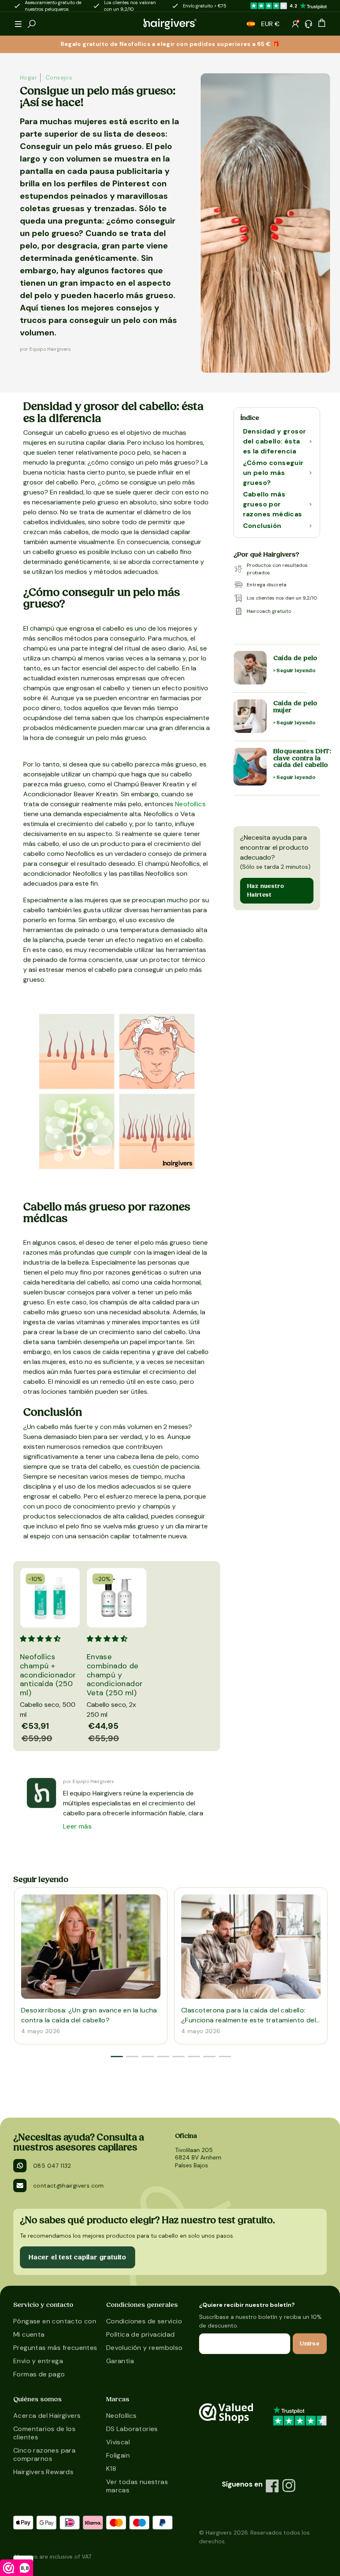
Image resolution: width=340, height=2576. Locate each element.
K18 (111, 2469)
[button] (18, 24)
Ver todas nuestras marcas (137, 2486)
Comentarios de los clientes (44, 2433)
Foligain (118, 2455)
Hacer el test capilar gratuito (78, 2257)
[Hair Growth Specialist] (170, 24)
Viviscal (118, 2442)
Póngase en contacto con (55, 2321)
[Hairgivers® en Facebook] (272, 2486)
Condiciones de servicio (144, 2321)
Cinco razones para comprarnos (44, 2454)
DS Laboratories (132, 2429)
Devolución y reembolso (144, 2348)
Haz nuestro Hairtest (266, 890)
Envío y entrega (38, 2361)
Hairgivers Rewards (43, 2472)
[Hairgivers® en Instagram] (289, 2486)
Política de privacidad (141, 2334)
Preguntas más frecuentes (55, 2348)
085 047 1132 (52, 2166)
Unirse (310, 2344)
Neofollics (190, 804)
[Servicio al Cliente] (308, 24)
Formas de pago (39, 2374)
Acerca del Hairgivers (47, 2416)
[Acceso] (295, 24)
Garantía (120, 2361)
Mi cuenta (29, 2334)
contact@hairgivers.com (69, 2186)
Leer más (77, 1826)
